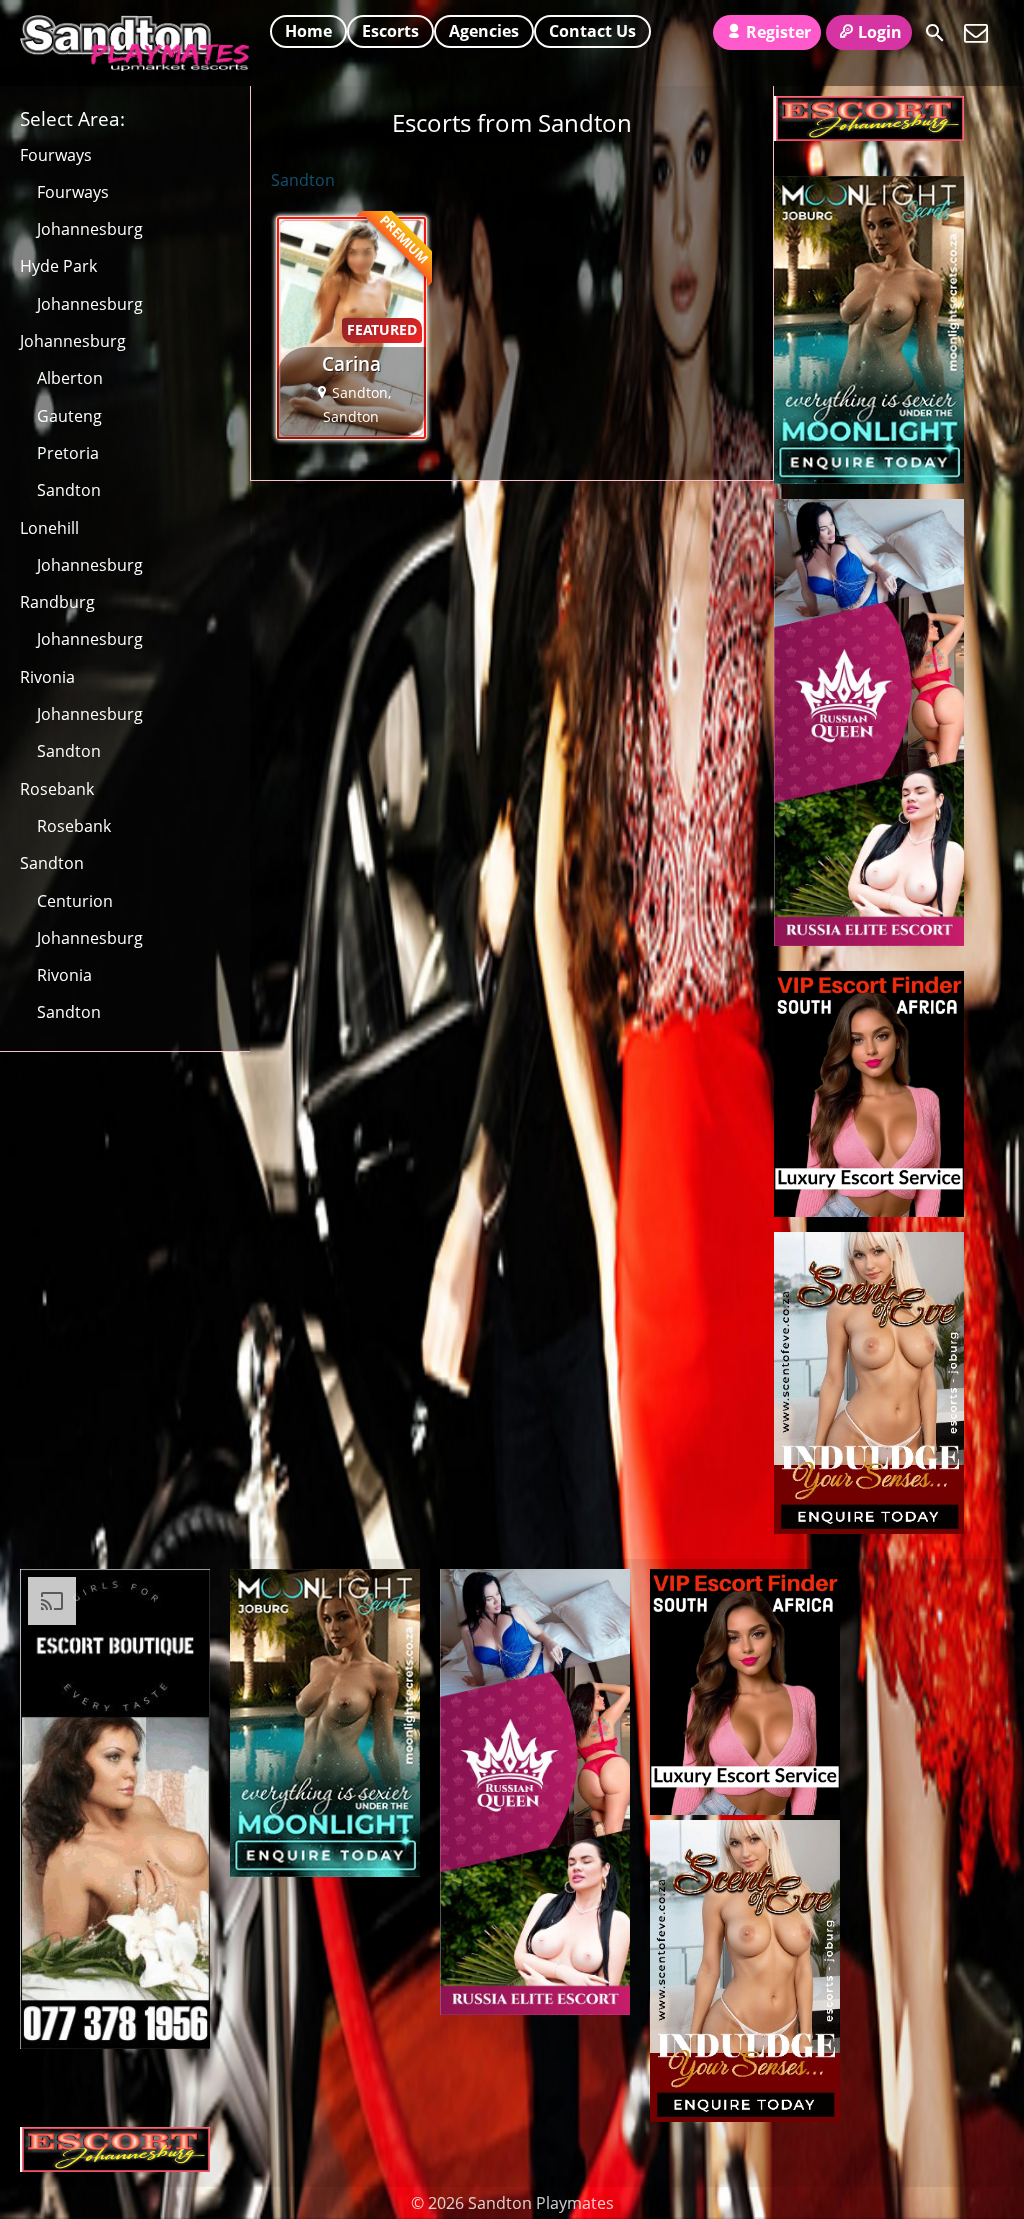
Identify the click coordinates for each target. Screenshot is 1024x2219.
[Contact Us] (976, 33)
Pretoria (68, 453)
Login (880, 32)
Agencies (484, 31)
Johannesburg (90, 229)
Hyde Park (58, 266)
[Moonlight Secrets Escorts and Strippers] (869, 478)
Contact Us (592, 31)
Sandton (69, 490)
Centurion (75, 901)
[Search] (935, 33)
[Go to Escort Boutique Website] (115, 2043)
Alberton (70, 378)
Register (778, 32)
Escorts (390, 31)
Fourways (56, 155)
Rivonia (47, 677)
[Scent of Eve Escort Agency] (869, 1528)
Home (308, 31)
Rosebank (57, 789)
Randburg (57, 602)
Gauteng (69, 416)
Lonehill (49, 528)
